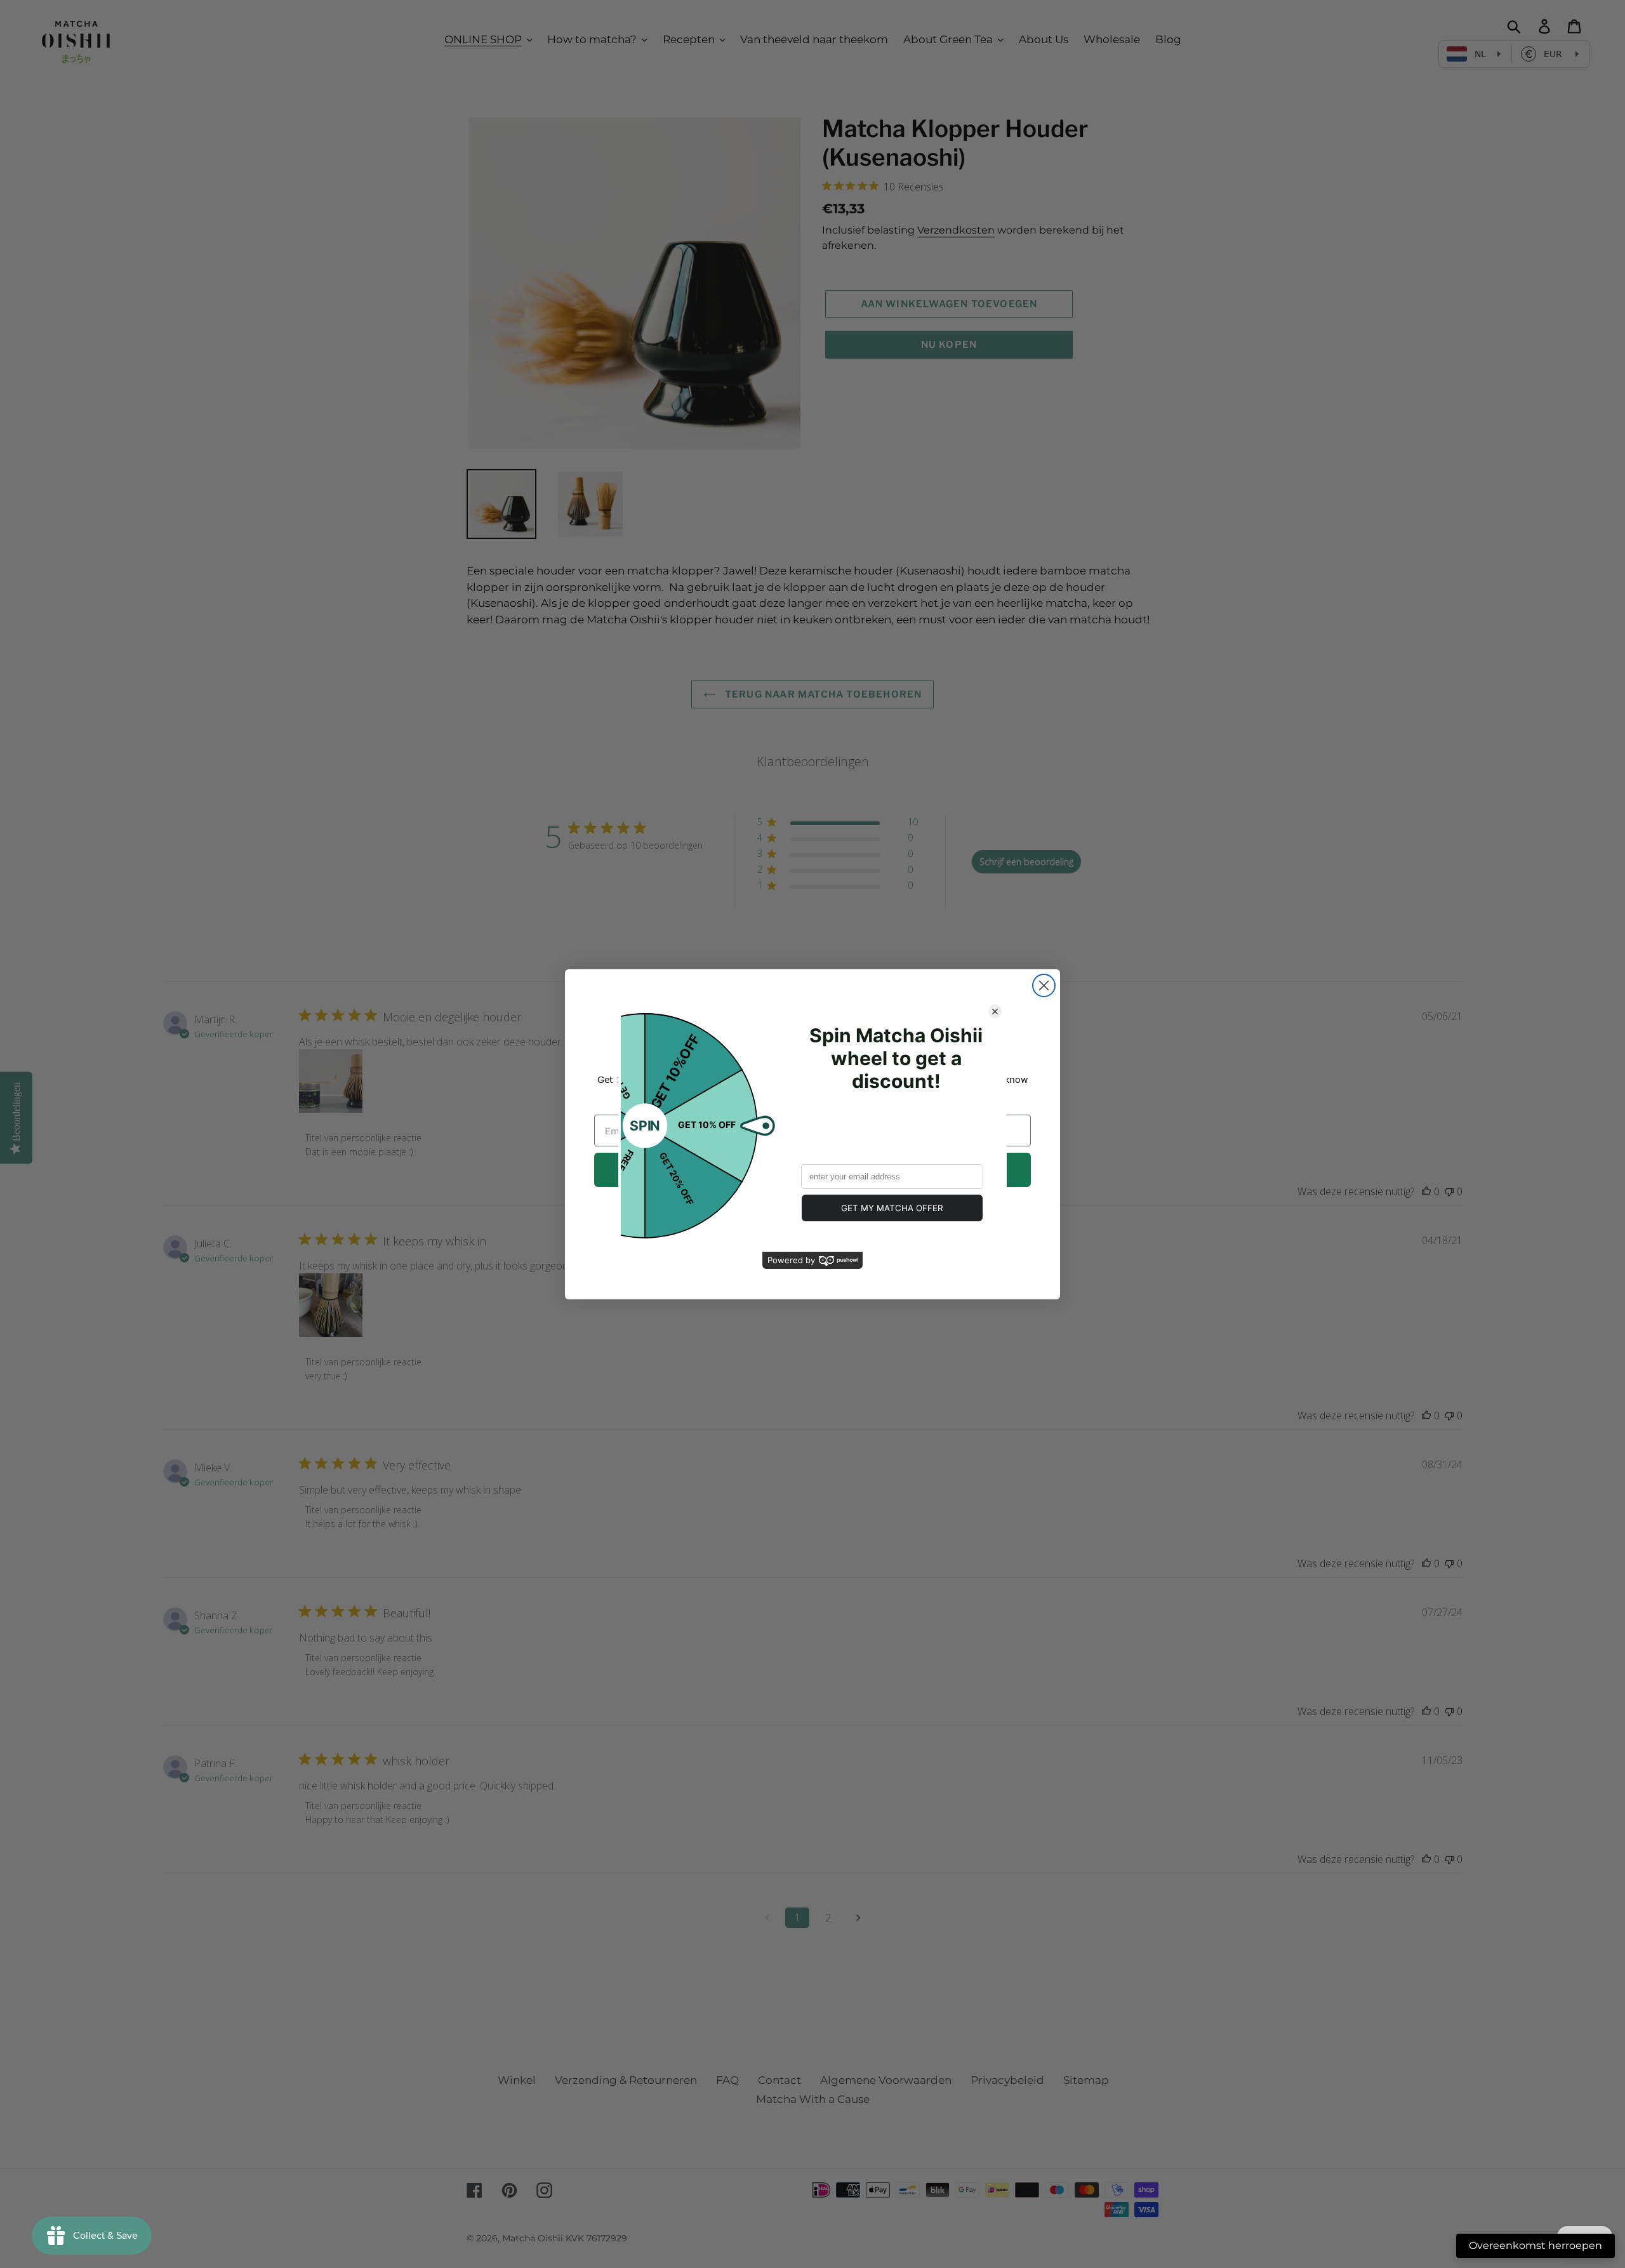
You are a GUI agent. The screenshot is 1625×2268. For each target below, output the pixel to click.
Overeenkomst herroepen (1535, 2245)
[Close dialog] (1044, 985)
